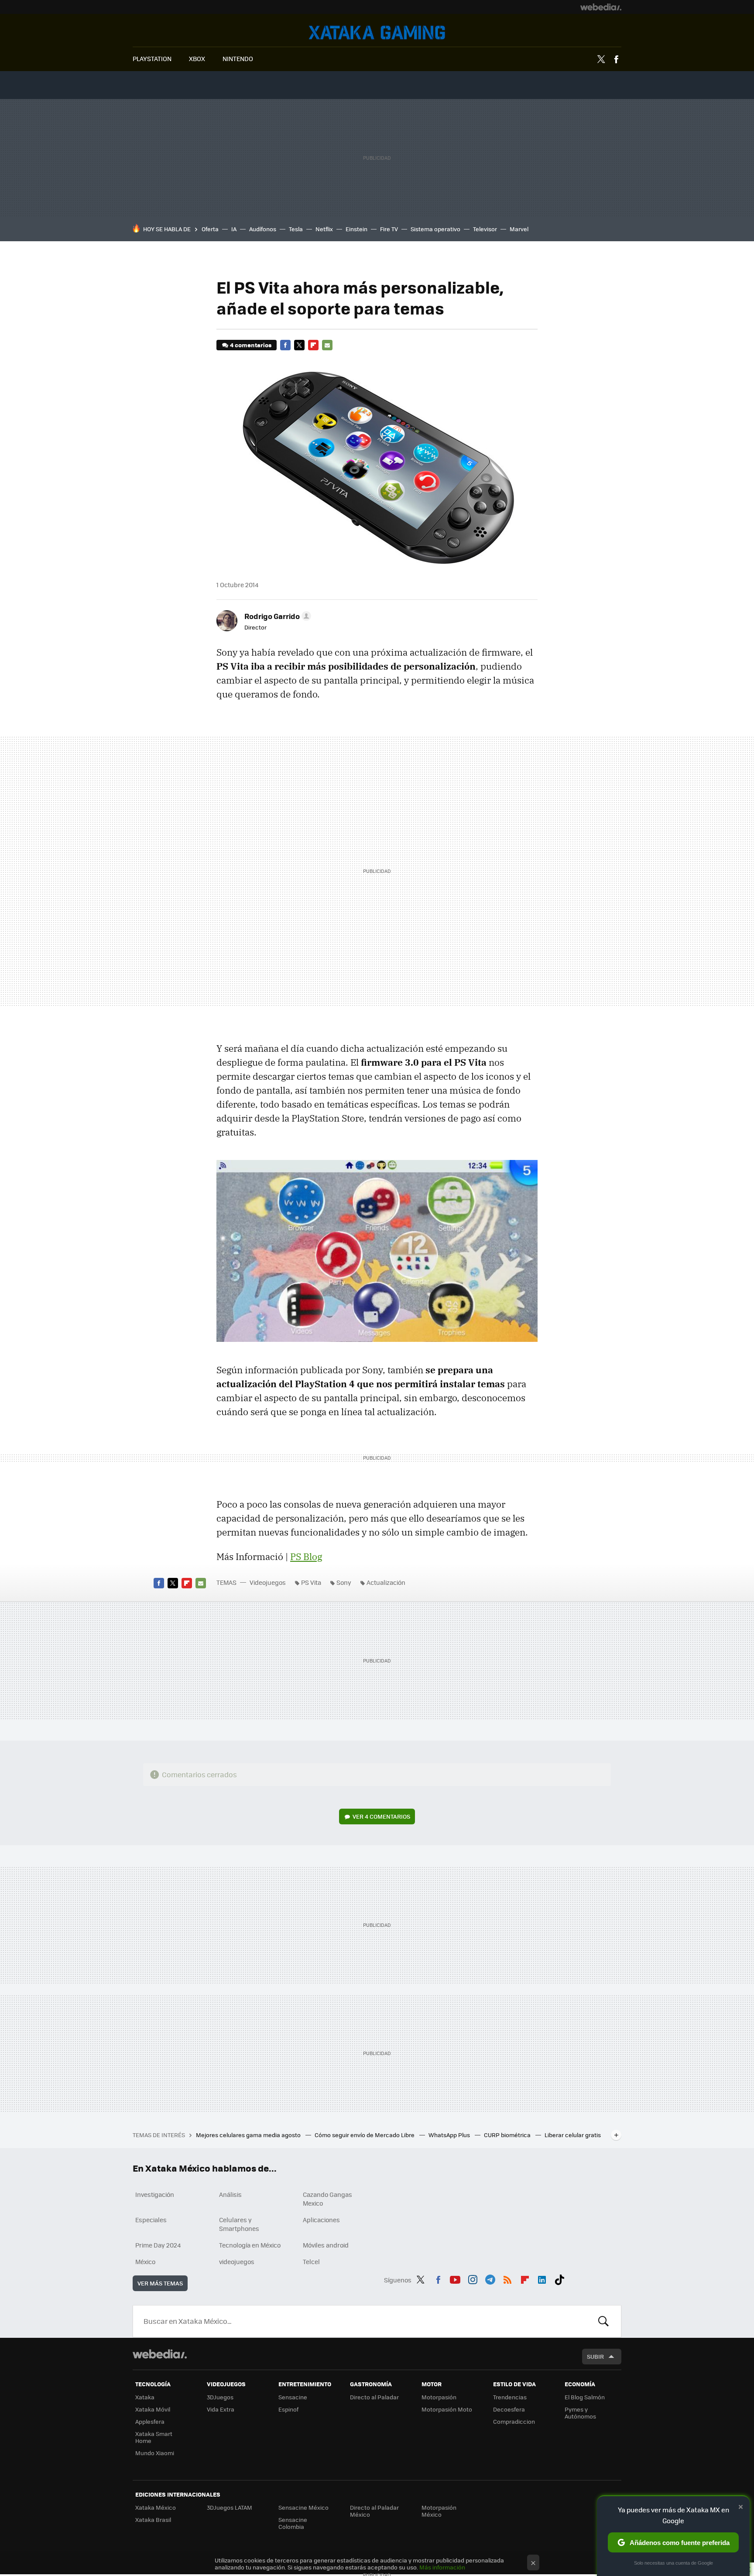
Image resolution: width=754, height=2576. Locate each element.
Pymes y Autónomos (580, 2413)
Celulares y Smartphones (239, 2224)
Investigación (155, 2194)
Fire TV (389, 229)
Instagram (473, 2278)
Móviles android (326, 2245)
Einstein (356, 229)
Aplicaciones (321, 2220)
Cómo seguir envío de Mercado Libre (365, 2135)
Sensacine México (303, 2507)
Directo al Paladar (374, 2397)
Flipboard (313, 345)
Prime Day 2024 (158, 2245)
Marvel (519, 229)
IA (234, 229)
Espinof (288, 2409)
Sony (344, 1582)
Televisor (485, 229)
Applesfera (150, 2421)
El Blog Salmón (585, 2397)
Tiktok (559, 2278)
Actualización (386, 1582)
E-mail (327, 345)
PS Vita (311, 1582)
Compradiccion (514, 2421)
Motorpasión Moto (447, 2409)
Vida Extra (221, 2409)
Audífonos (263, 229)
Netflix (324, 229)
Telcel (311, 2261)
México (145, 2261)
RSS (507, 2278)
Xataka (145, 2397)
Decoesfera (509, 2409)
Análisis (230, 2194)
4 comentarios (251, 345)
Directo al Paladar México (374, 2511)
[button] (276, 616)
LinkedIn (542, 2278)
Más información (442, 2567)
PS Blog (306, 1557)
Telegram (490, 2278)
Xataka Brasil (153, 2520)
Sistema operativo (435, 229)
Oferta (210, 229)
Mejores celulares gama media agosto (249, 2135)
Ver (381, 1816)
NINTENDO (238, 58)
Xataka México (156, 2507)
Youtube (455, 2278)
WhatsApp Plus (450, 2135)
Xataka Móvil (153, 2409)
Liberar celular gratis (573, 2135)
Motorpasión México (439, 2511)
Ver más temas (160, 2283)
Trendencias (510, 2397)
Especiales (151, 2220)
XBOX (197, 58)
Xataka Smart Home (154, 2437)
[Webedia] (601, 7)
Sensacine (293, 2397)
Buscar (603, 2321)
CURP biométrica (508, 2135)
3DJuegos (220, 2397)
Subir (595, 2356)
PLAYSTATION (152, 58)
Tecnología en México (250, 2245)
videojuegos (237, 2261)
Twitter (601, 59)
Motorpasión (439, 2397)
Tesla (296, 229)
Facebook (616, 59)
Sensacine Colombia (293, 2523)
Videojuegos (377, 32)
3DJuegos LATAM (230, 2507)
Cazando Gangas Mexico (327, 2199)
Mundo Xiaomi (155, 2453)
